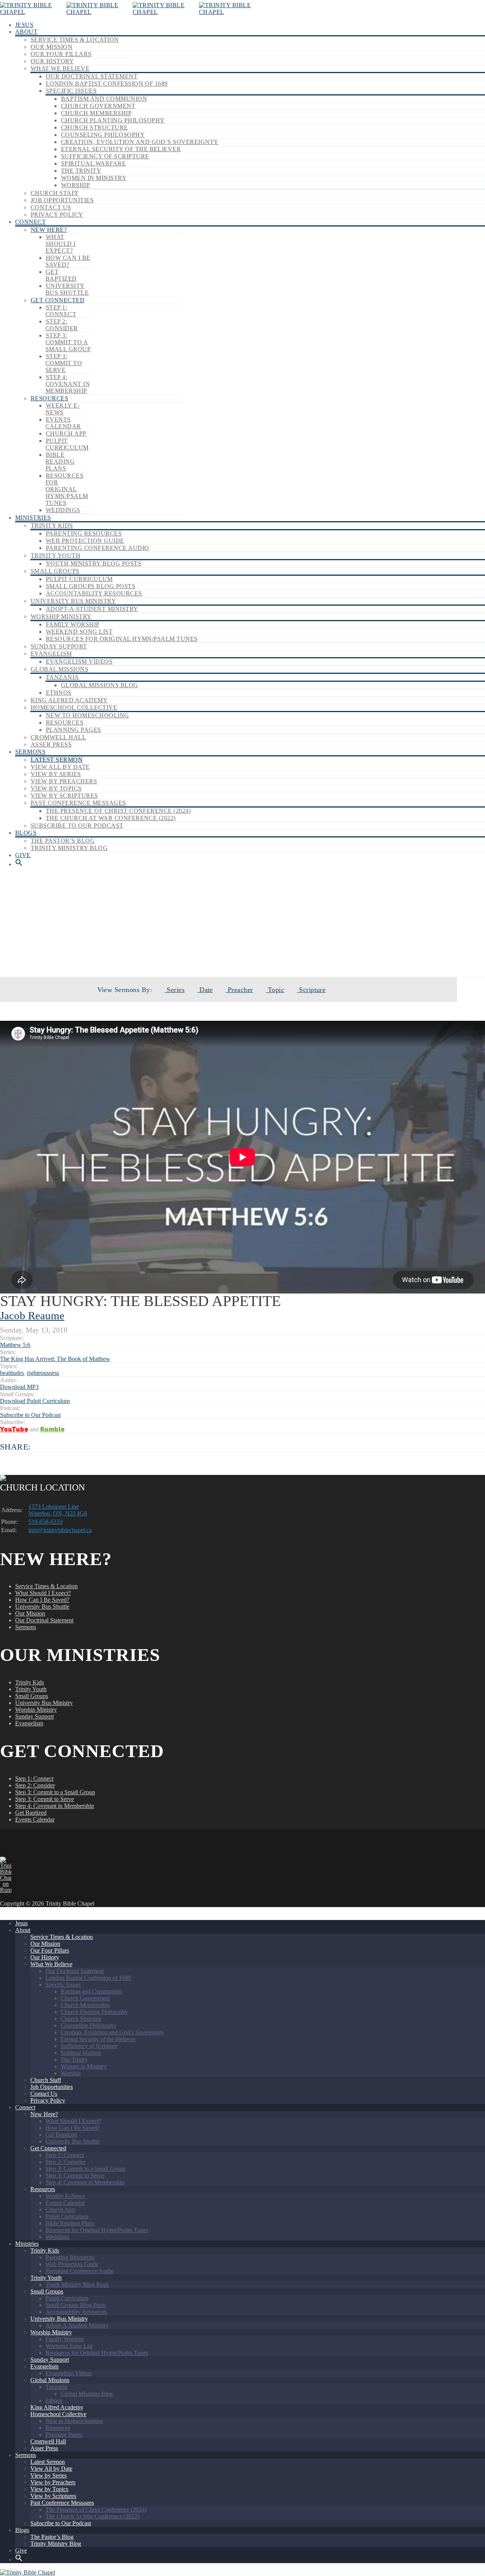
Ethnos (59, 693)
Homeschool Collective (74, 707)
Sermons (30, 752)
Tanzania (63, 677)
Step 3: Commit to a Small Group (68, 342)
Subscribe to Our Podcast (77, 826)
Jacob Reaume (32, 1315)
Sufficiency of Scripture (105, 156)
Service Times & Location (75, 40)
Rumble (52, 1429)
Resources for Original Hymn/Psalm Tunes (67, 489)
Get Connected (58, 300)
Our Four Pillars (61, 54)
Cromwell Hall (58, 737)
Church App (66, 433)
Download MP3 (19, 1387)
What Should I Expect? (61, 244)
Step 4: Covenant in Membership (68, 384)
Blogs (26, 833)
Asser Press (51, 744)
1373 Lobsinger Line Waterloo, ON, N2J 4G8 (58, 1510)
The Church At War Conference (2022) (111, 818)
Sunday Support (59, 646)
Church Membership (96, 113)
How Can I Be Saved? (68, 261)
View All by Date (60, 767)
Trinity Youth (56, 555)
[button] (19, 864)
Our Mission (52, 47)
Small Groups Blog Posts (91, 586)
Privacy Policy (57, 215)
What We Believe (60, 68)
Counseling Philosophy (103, 135)
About (26, 32)
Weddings (63, 510)
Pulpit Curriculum (67, 444)
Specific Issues (71, 91)
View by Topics (56, 788)
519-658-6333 (45, 1522)
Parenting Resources (84, 533)
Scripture (311, 990)
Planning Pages (74, 730)
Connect (31, 222)
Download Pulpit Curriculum (35, 1401)
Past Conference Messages (78, 803)
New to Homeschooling (88, 715)
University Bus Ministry (73, 601)
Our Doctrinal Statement (92, 76)
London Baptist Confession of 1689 (107, 84)
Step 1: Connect (61, 311)
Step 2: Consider (62, 325)
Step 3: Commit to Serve (64, 363)
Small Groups (55, 571)
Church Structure (95, 127)
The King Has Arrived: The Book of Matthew (262, 951)
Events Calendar (63, 423)
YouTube (14, 1429)
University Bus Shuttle (67, 289)
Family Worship (73, 624)
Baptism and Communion (104, 99)
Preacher (239, 990)
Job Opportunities (62, 200)
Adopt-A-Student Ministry (92, 609)
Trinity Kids (52, 526)
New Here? (49, 230)
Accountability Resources (94, 593)
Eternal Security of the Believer (121, 149)
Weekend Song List (79, 632)
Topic (275, 990)
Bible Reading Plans (60, 462)
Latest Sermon (57, 760)
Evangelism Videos (79, 662)
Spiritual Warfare (93, 163)
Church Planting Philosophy (113, 120)
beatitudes (12, 1373)
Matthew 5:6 (15, 1345)
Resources (49, 398)
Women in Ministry (94, 178)
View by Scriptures (64, 796)
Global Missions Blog (100, 685)
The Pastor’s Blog (63, 841)
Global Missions (59, 669)
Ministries (33, 518)
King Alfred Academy (69, 700)
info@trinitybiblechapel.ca (60, 1530)
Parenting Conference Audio (97, 548)
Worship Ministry (61, 616)
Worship (75, 185)
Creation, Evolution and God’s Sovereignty (140, 142)
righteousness (43, 1373)
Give (23, 855)
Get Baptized (61, 275)
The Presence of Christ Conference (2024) (118, 811)
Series (175, 990)
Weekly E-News (63, 409)
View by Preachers (64, 781)
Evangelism (51, 654)
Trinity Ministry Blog (69, 848)
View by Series (56, 774)
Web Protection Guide (85, 541)
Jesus (24, 25)
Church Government (98, 106)
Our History (52, 61)
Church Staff (55, 193)
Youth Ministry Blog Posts (94, 563)
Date (205, 990)
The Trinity (81, 171)
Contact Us (51, 207)
